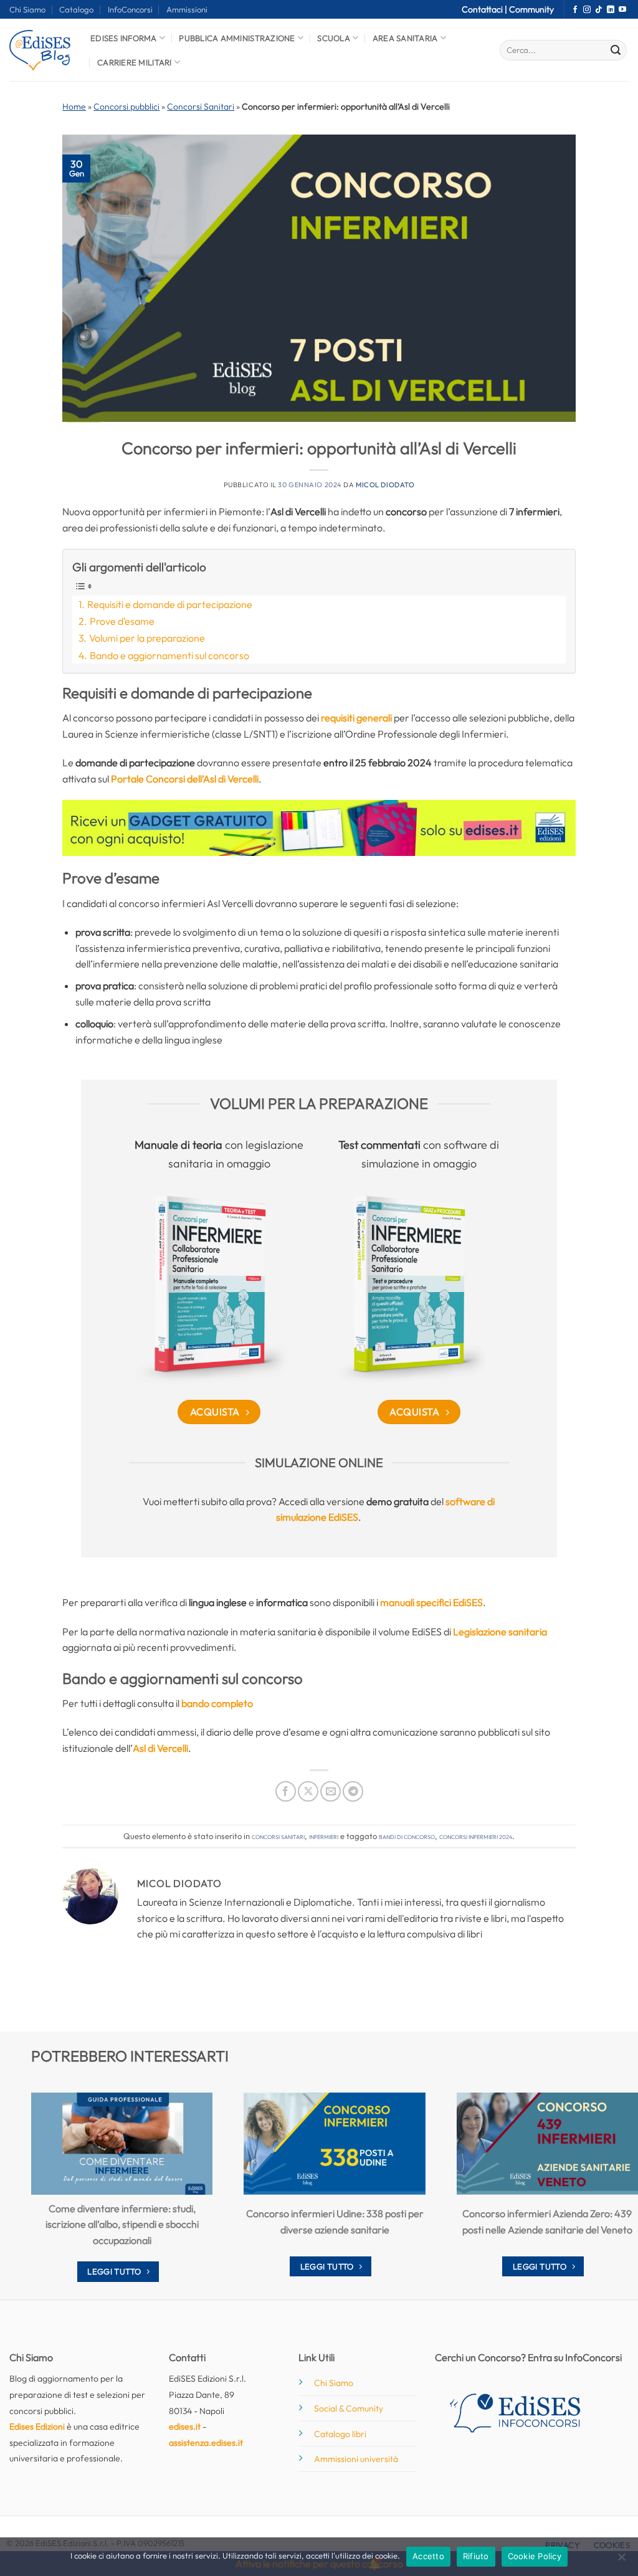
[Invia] (616, 50)
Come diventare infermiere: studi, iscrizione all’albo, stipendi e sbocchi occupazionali (122, 2224)
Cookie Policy (535, 2556)
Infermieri (324, 1836)
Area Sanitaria (405, 38)
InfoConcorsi (130, 9)
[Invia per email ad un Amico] (331, 1791)
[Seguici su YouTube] (622, 10)
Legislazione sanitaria (500, 1632)
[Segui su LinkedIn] (611, 10)
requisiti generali (356, 718)
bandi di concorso (407, 1836)
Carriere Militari (134, 62)
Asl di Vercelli (160, 1748)
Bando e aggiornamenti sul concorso (169, 655)
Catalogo (76, 9)
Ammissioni (187, 9)
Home (74, 107)
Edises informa (124, 38)
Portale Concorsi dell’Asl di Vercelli (185, 779)
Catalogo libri (340, 2434)
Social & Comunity (349, 2408)
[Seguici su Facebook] (575, 10)
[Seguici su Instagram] (587, 10)
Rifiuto (476, 2556)
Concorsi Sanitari (201, 107)
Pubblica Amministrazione (237, 38)
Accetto (428, 2556)
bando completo (217, 1703)
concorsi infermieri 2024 (476, 1836)
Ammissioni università (356, 2459)
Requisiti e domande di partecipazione (169, 604)
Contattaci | (485, 9)
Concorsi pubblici (126, 107)
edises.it (185, 2426)
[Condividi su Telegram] (353, 1791)
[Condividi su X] (308, 1791)
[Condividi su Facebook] (286, 1791)
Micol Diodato (385, 485)
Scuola (334, 38)
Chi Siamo (27, 9)
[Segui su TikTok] (599, 10)
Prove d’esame (122, 621)
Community (531, 9)
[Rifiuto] (621, 2560)
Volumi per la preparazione (147, 638)
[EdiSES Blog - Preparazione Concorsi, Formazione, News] (40, 50)
